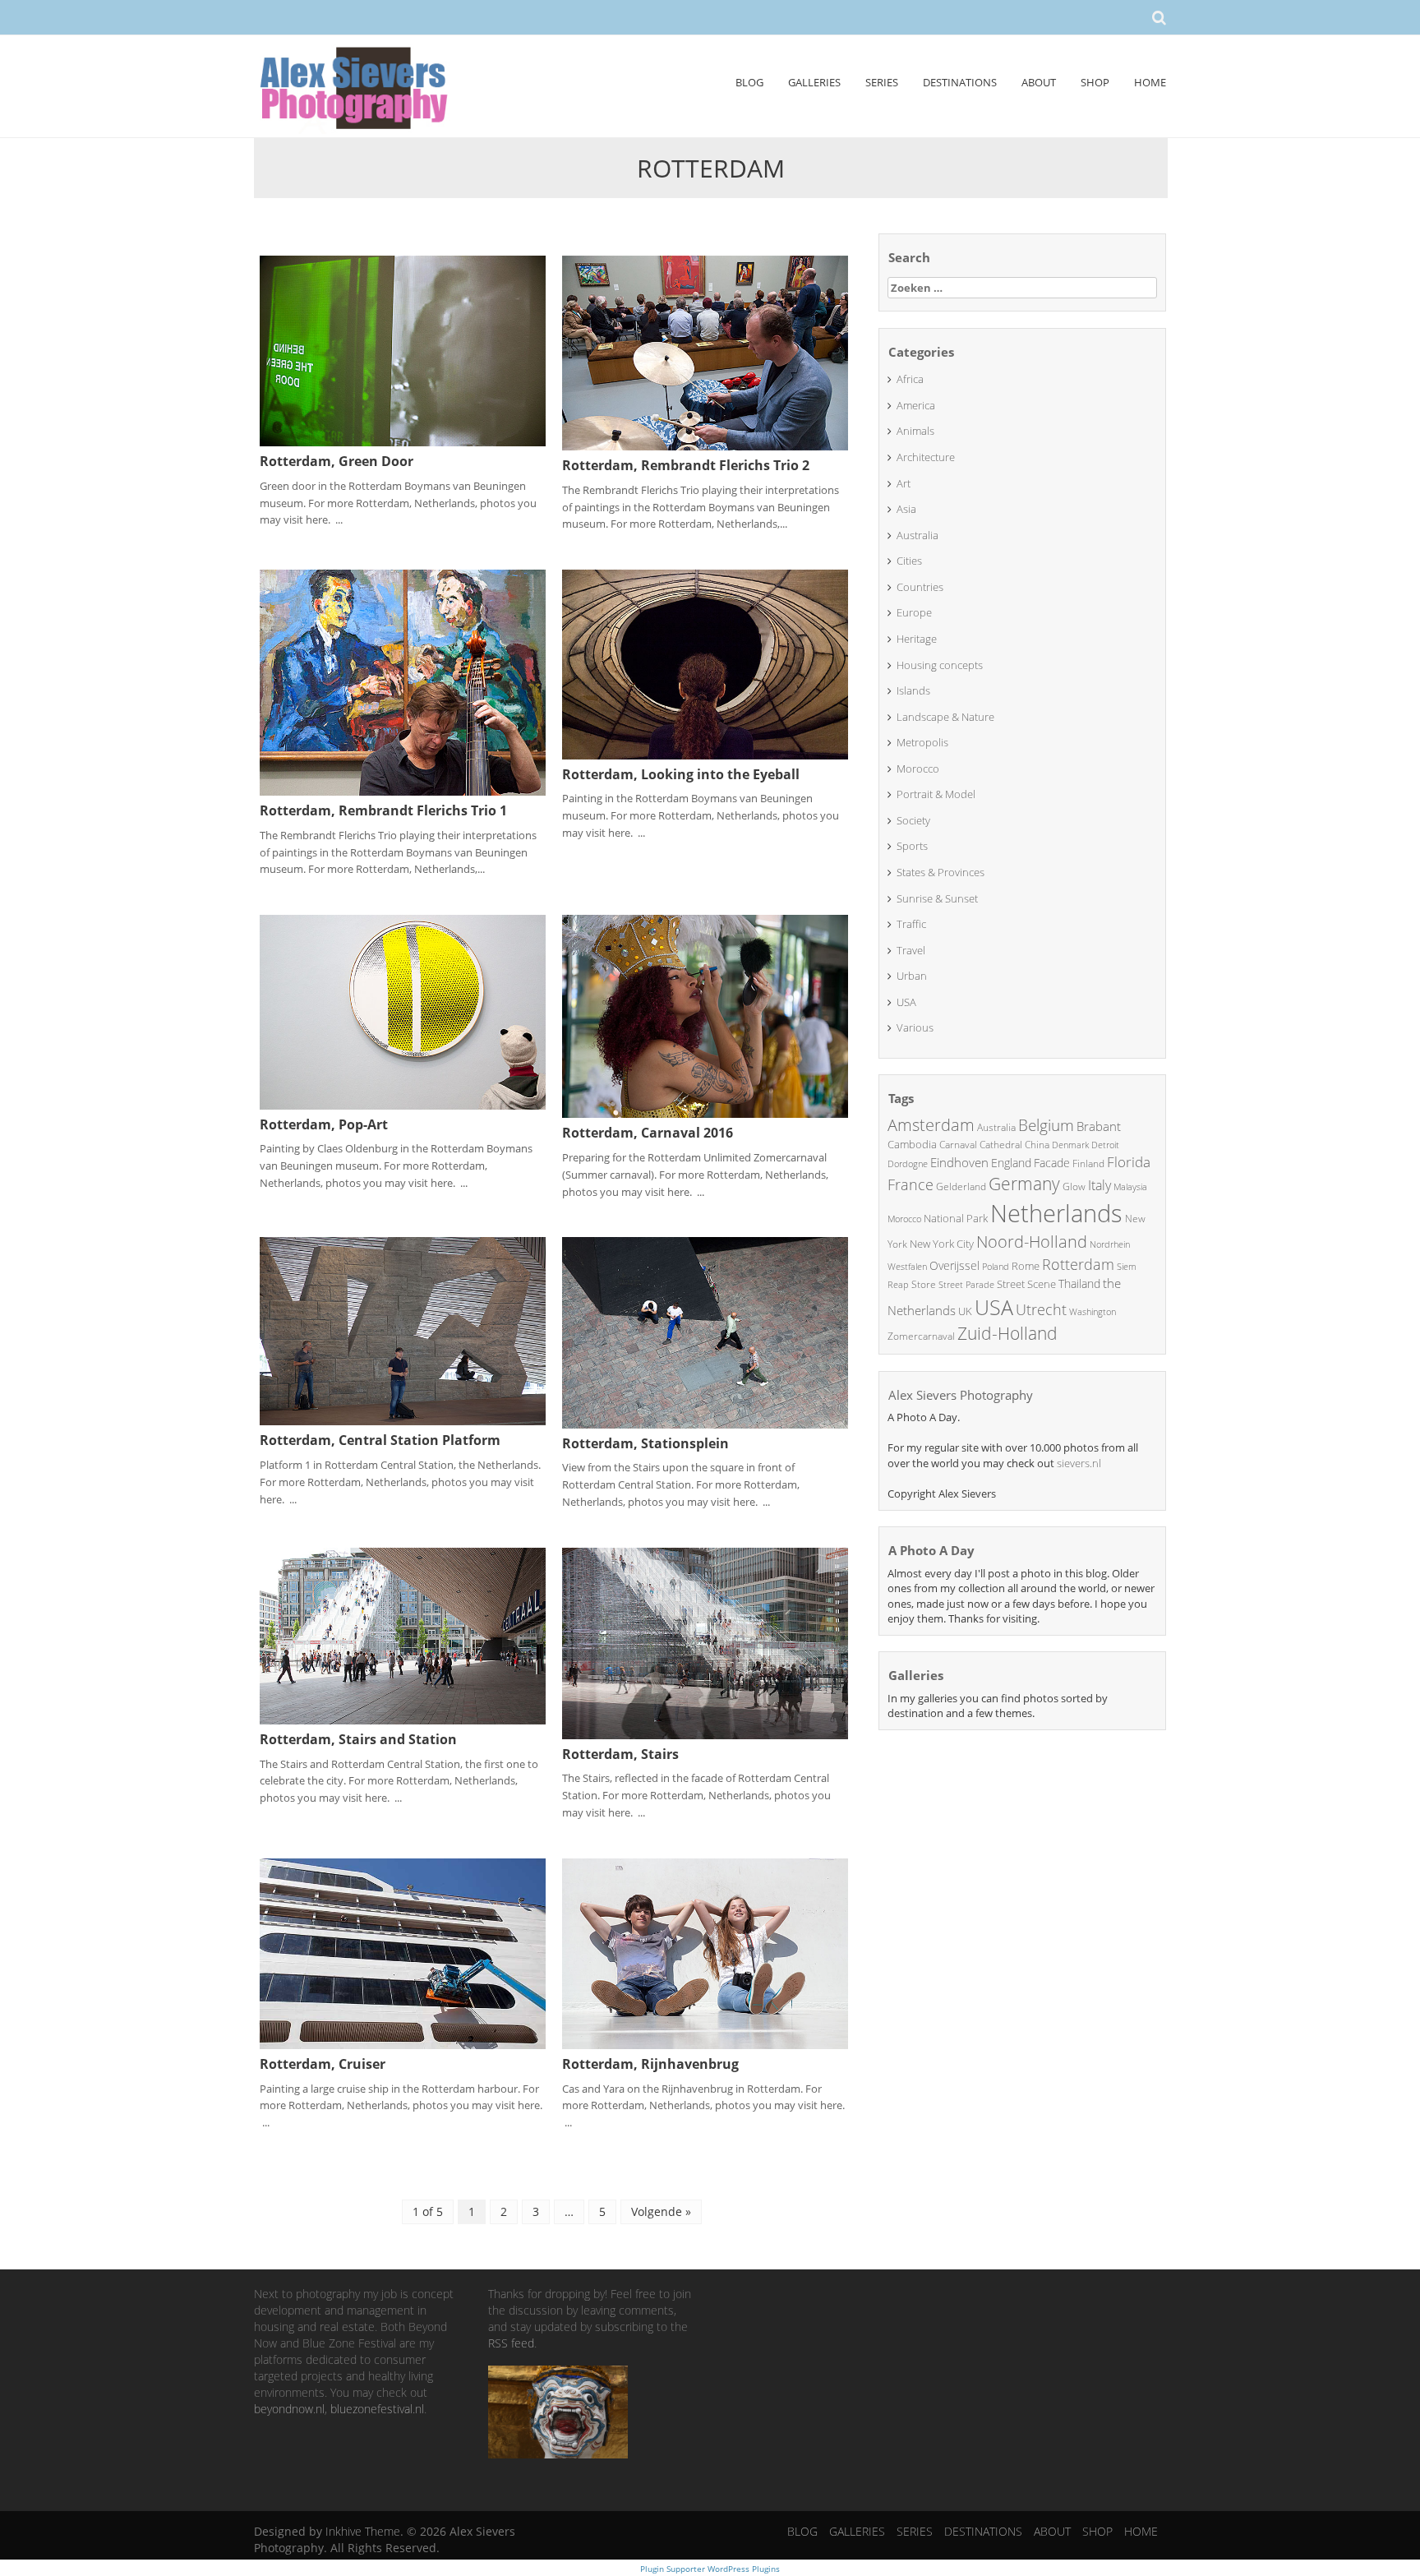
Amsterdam (931, 1125)
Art (904, 483)
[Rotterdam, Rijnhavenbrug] (705, 1953)
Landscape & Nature (945, 717)
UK (965, 1311)
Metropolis (922, 742)
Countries (920, 587)
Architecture (926, 457)
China (1037, 1145)
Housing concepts (940, 665)
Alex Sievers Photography (961, 1395)
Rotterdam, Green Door (337, 461)
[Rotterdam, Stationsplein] (705, 1331)
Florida (1129, 1162)
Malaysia (1130, 1186)
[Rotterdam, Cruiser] (403, 1953)
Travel (911, 950)
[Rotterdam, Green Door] (403, 350)
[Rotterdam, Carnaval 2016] (705, 1016)
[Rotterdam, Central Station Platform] (403, 1330)
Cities (909, 561)
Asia (906, 509)
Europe (914, 612)
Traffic (911, 924)
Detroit (1105, 1145)
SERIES (882, 82)
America (916, 405)
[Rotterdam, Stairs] (705, 1642)
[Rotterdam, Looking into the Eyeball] (705, 663)
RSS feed (511, 2343)
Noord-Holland (1032, 1242)
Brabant (1099, 1126)
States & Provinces (941, 872)
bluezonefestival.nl (377, 2409)
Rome (1026, 1266)
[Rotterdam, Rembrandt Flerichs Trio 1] (403, 681)
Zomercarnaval (921, 1336)
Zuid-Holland (1007, 1333)
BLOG (749, 82)
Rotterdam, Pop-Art (324, 1124)
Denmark (1070, 1145)
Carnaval (958, 1145)
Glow (1074, 1186)
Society (913, 820)
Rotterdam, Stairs (620, 1754)
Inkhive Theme (363, 2531)
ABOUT (1039, 82)
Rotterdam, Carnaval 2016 (648, 1133)
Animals (915, 431)
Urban (912, 976)
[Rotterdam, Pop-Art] (403, 1011)
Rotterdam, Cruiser (323, 2064)
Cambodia (912, 1144)
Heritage (917, 639)
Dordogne (908, 1163)
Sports (912, 846)
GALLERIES (814, 82)
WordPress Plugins (742, 2569)
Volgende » (661, 2211)
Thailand (1079, 1283)
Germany (1024, 1184)
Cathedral (1001, 1145)
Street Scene (1026, 1284)
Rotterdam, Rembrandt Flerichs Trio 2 (686, 465)
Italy (1100, 1185)
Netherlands (1056, 1213)
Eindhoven (959, 1162)
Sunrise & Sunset (937, 898)
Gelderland (961, 1186)
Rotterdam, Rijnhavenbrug (650, 2064)
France (911, 1184)
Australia (917, 535)
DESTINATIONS (960, 82)
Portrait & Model (936, 794)
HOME (1150, 82)
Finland (1088, 1163)
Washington (1093, 1311)
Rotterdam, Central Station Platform (380, 1440)
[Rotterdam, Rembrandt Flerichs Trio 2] (705, 351)
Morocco (918, 769)
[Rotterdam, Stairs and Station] (403, 1634)
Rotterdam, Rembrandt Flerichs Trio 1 (383, 810)
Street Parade (966, 1284)
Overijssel (954, 1265)
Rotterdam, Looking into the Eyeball (681, 774)
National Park (956, 1218)
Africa (910, 379)
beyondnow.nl (289, 2409)
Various (915, 1027)
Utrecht (1041, 1309)
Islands (913, 690)
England (1011, 1163)
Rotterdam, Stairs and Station (358, 1739)
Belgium (1046, 1125)
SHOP (1095, 82)
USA (906, 1002)
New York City (942, 1244)
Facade (1052, 1163)
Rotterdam (1078, 1264)
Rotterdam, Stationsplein (645, 1443)
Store (924, 1284)
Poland (996, 1266)
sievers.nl (1079, 1463)
